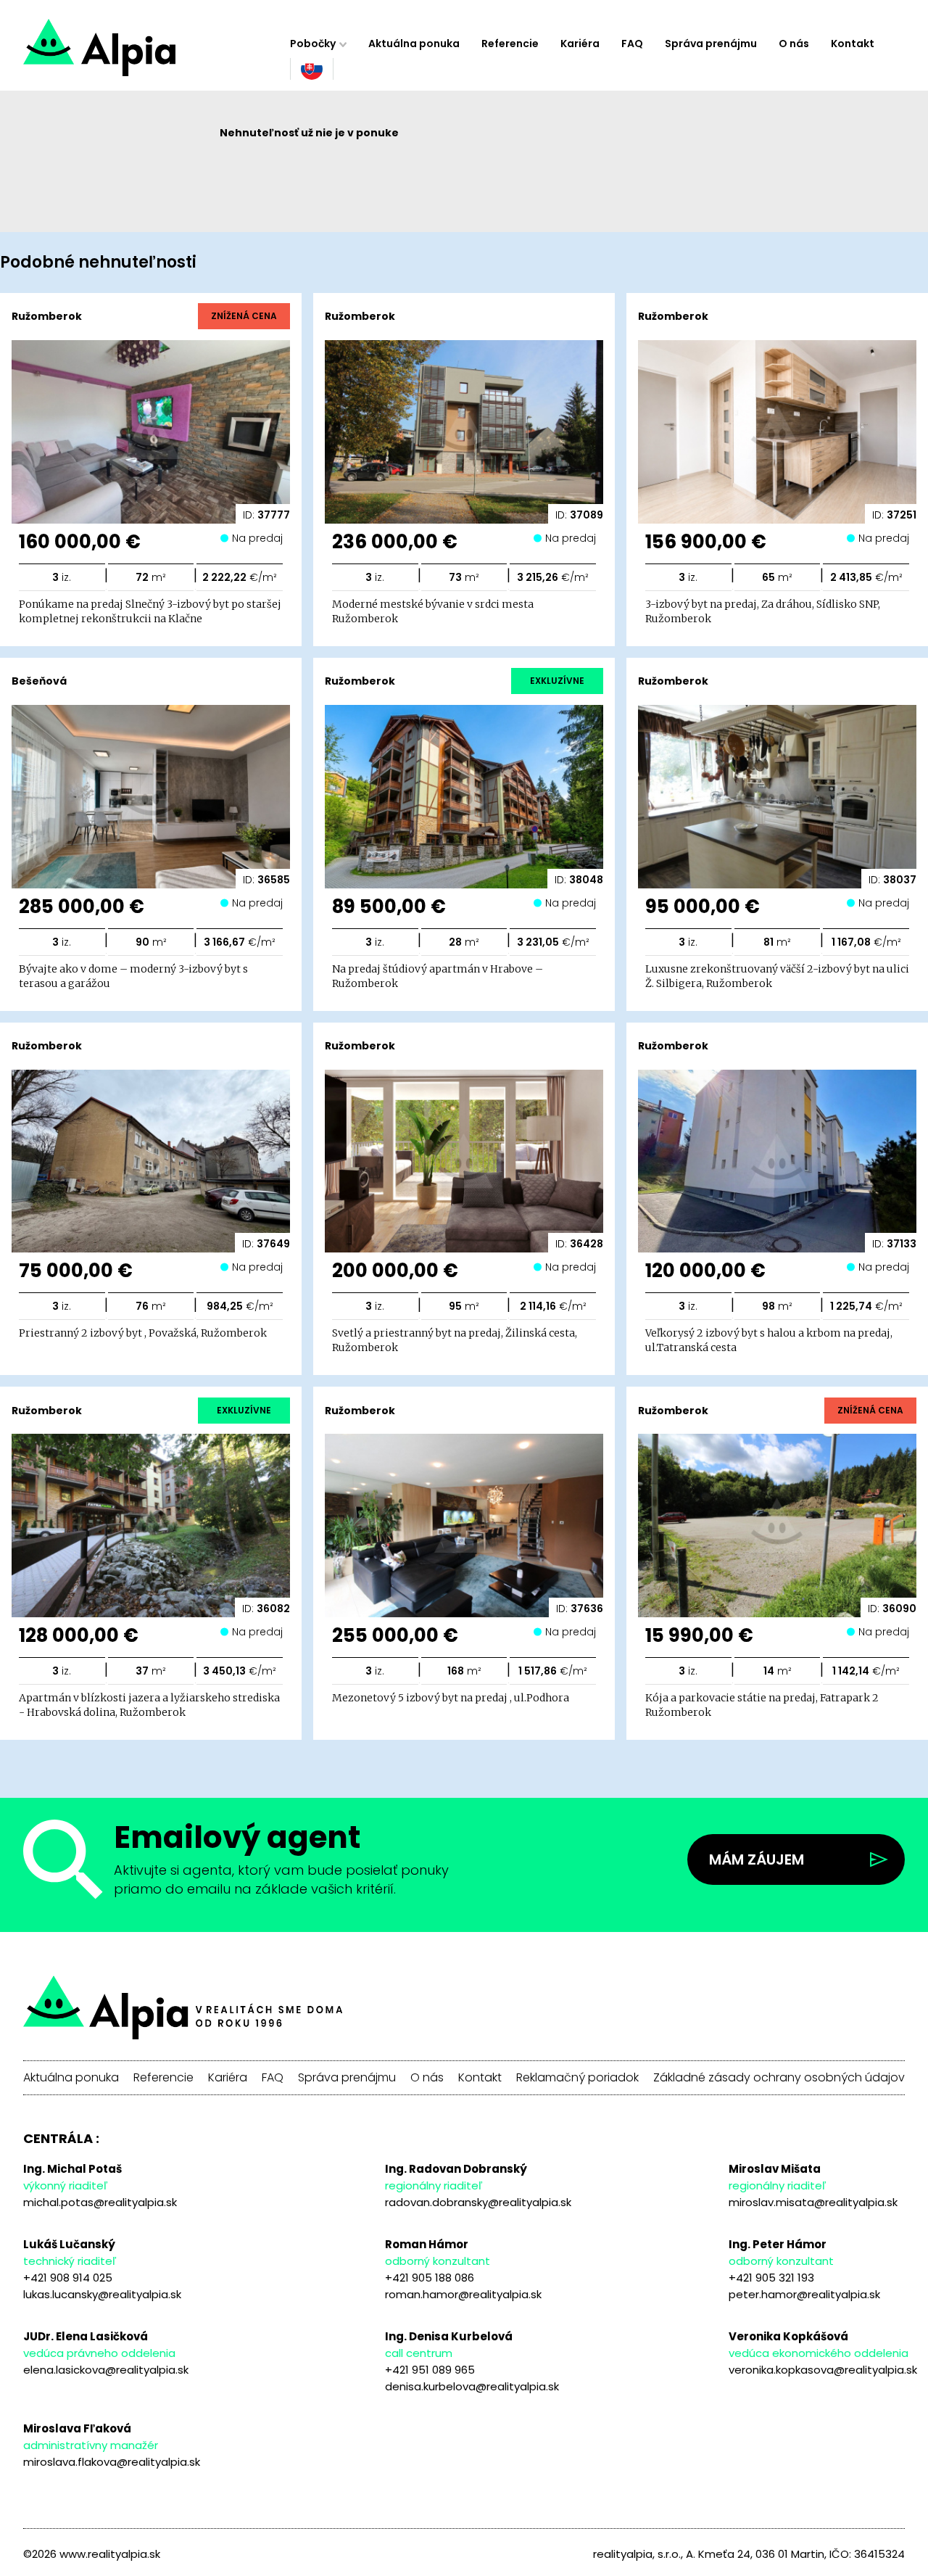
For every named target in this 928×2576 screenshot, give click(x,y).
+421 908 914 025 (68, 2278)
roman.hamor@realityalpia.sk (463, 2294)
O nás (794, 44)
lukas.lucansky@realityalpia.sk (102, 2294)
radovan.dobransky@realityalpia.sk (478, 2202)
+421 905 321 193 (771, 2278)
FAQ (632, 44)
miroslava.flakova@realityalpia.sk (112, 2462)
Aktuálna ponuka (414, 44)
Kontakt (853, 44)
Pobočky (313, 44)
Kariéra (580, 44)
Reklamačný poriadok (577, 2078)
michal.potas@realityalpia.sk (100, 2202)
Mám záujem (757, 1859)
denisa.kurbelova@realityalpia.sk (472, 2386)
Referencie (510, 44)
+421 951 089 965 (430, 2370)
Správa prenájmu (711, 44)
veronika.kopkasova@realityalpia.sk (823, 2370)
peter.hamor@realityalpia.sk (804, 2294)
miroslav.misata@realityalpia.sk (813, 2202)
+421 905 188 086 (430, 2278)
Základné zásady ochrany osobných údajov (779, 2078)
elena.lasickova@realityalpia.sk (106, 2370)
